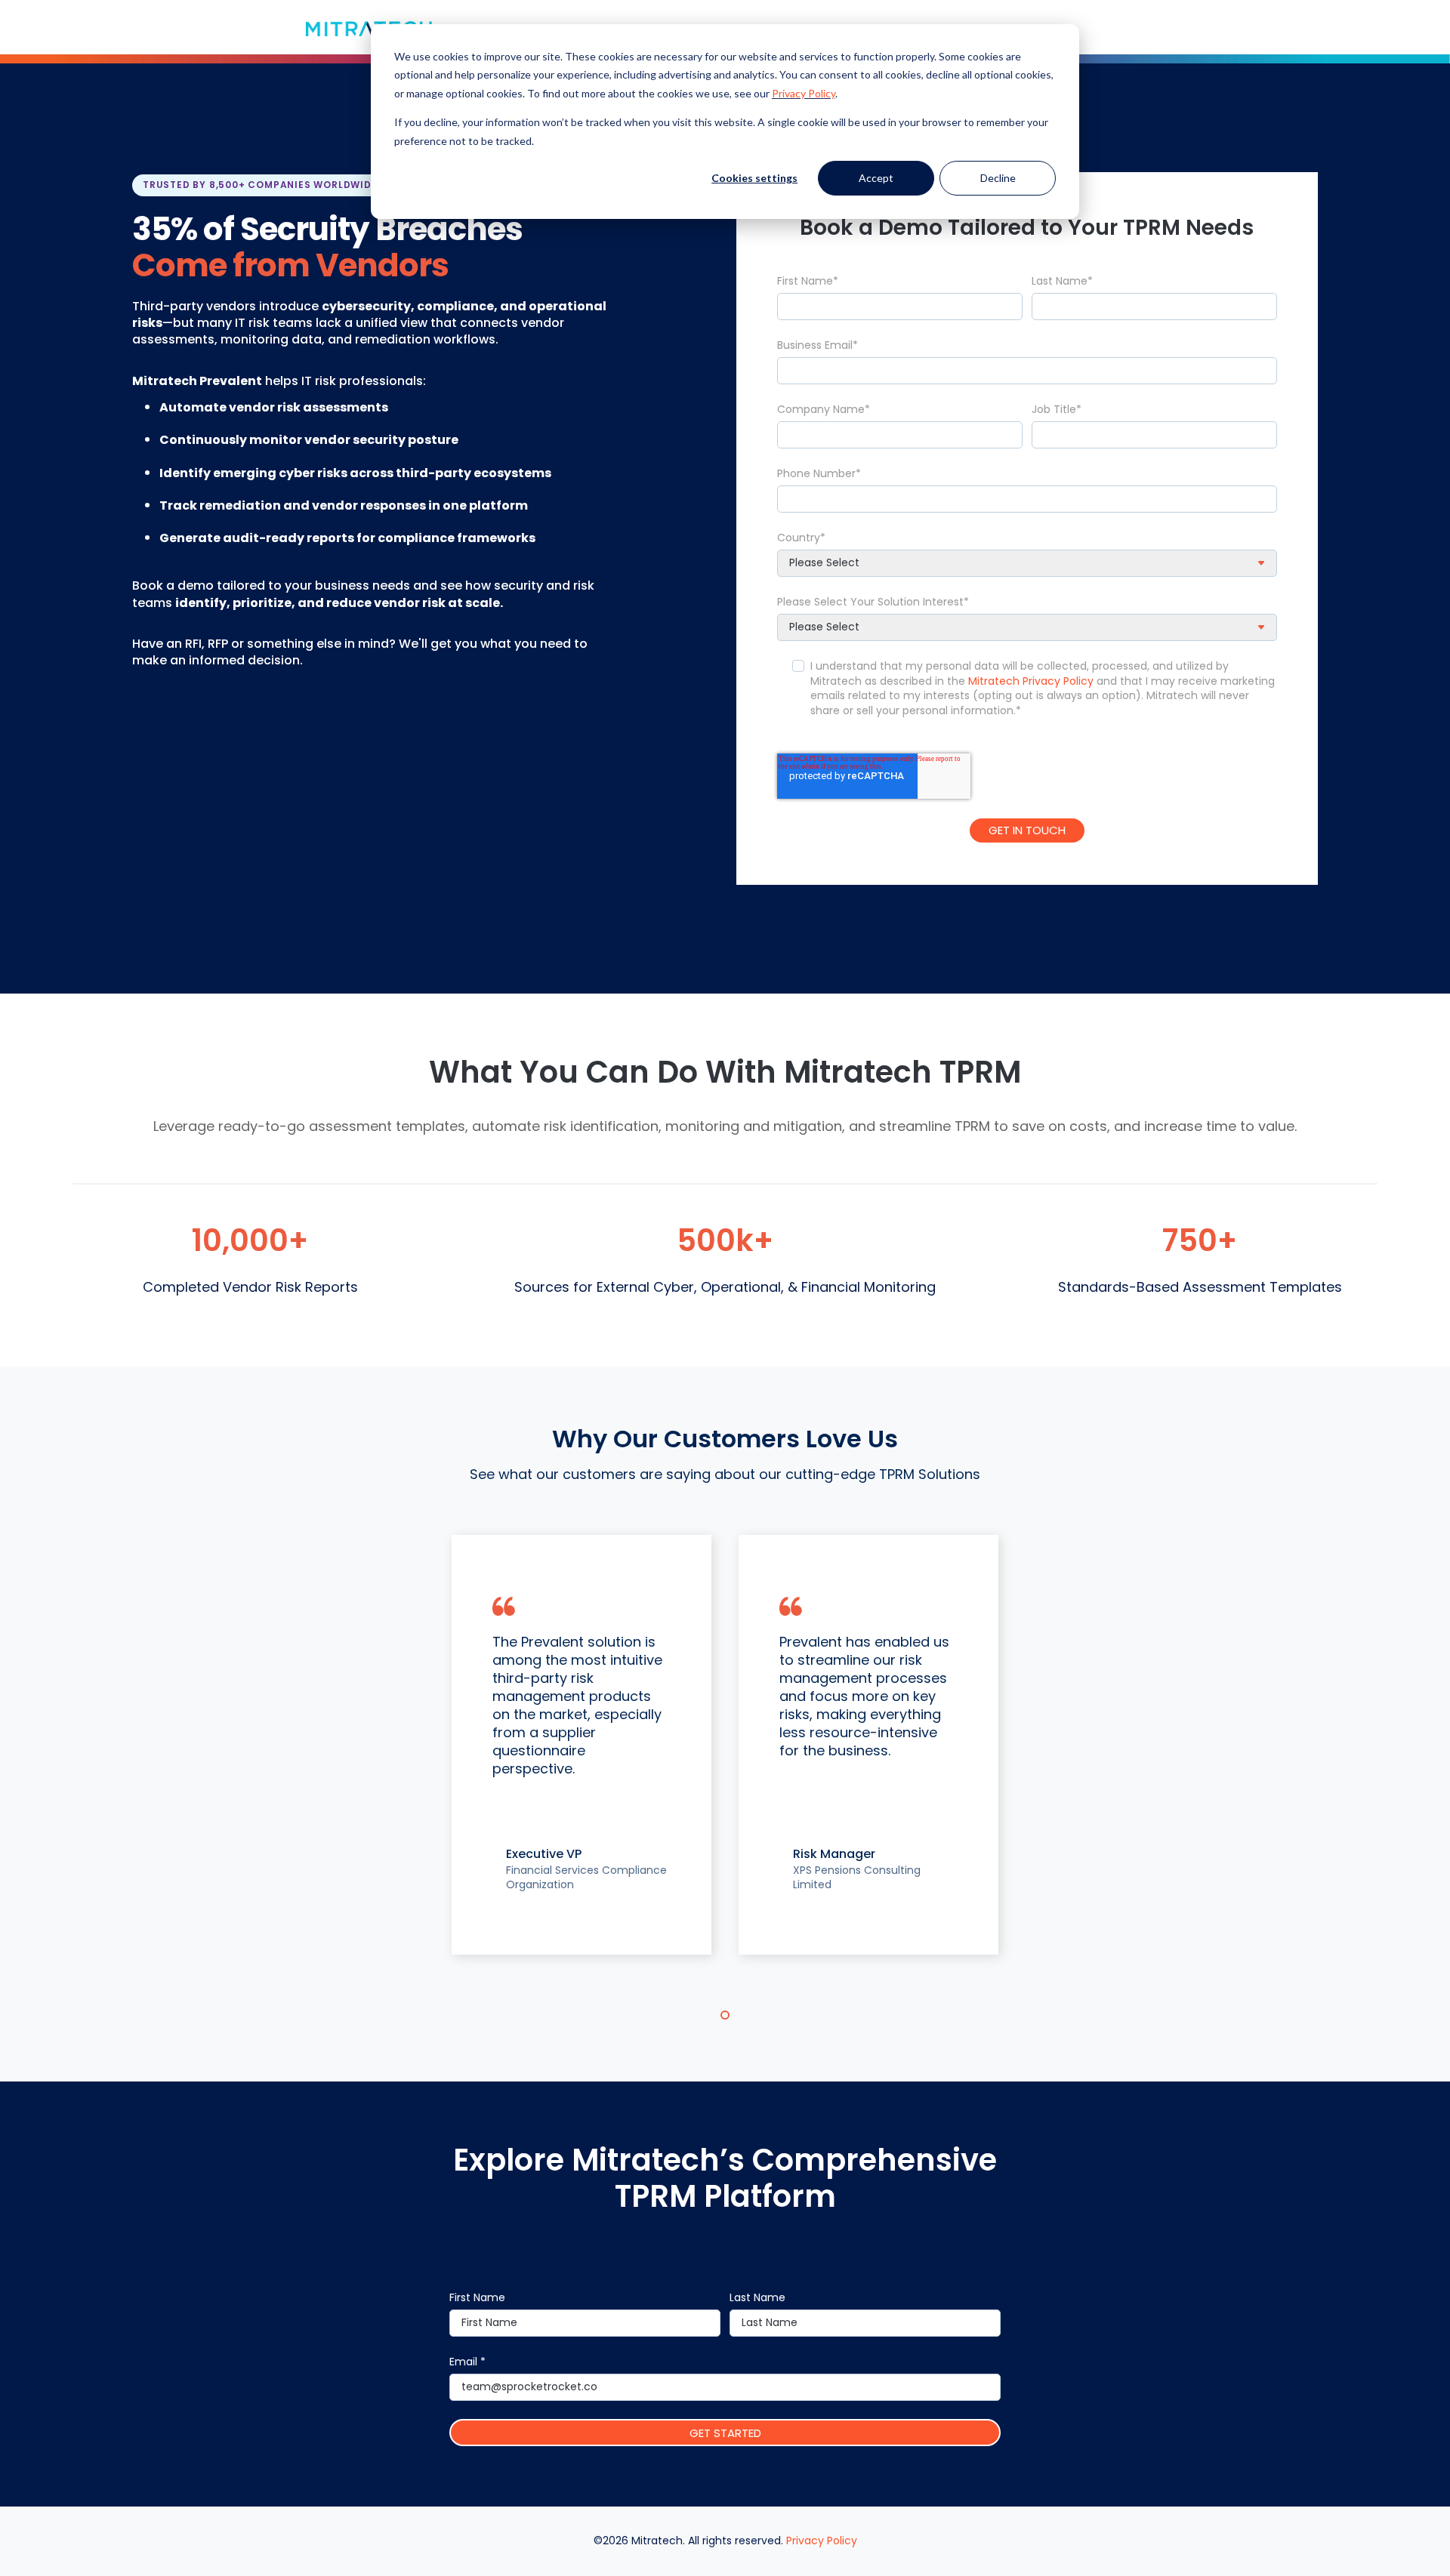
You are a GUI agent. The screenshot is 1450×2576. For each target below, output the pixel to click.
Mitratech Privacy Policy (1031, 681)
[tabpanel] (582, 1745)
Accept (876, 178)
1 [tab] (725, 2015)
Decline (998, 178)
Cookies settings (754, 178)
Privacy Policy (804, 93)
